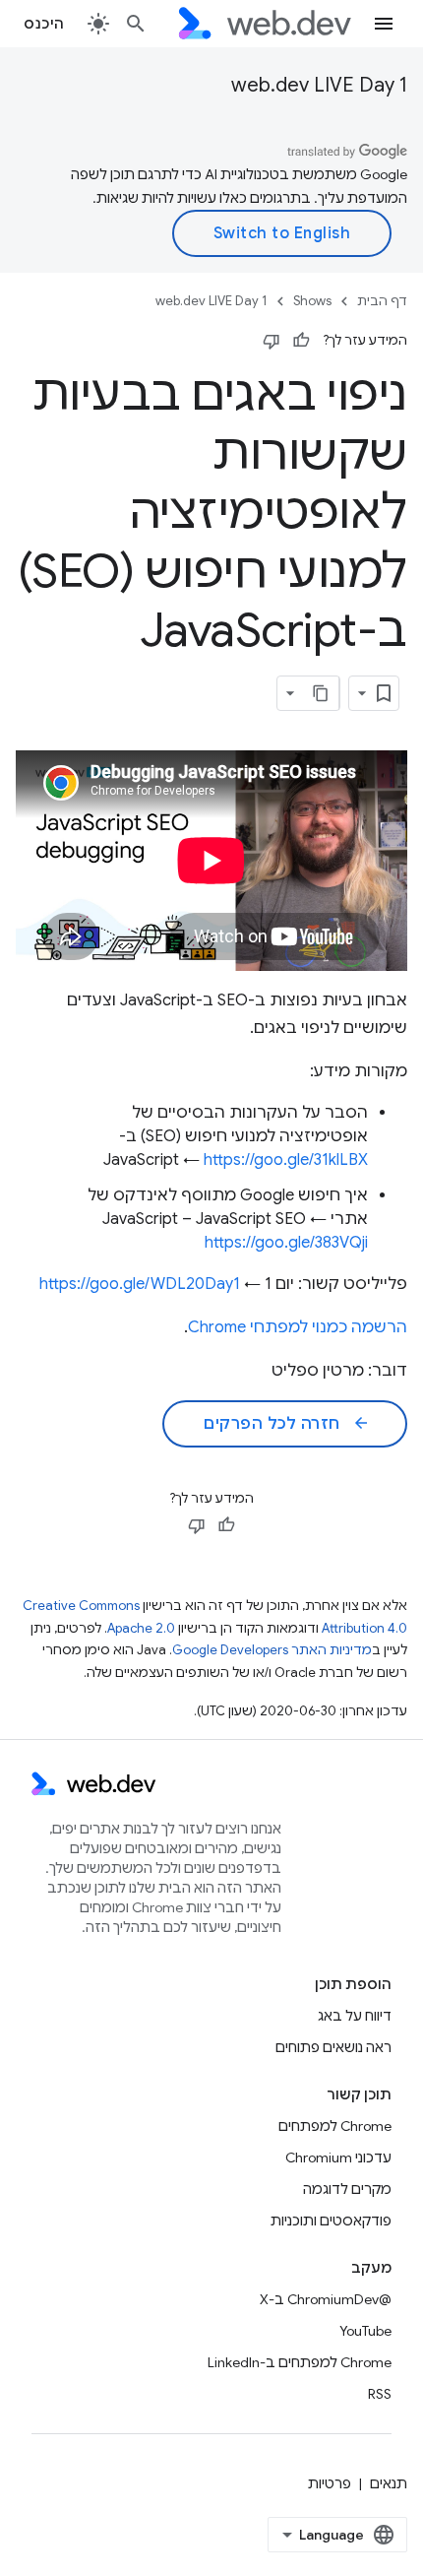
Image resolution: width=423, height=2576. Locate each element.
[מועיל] (301, 341)
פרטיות (330, 2483)
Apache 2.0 (141, 1628)
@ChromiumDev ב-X (326, 2299)
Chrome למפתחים (335, 2126)
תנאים (389, 2483)
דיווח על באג (355, 2016)
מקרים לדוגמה (347, 2189)
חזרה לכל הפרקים (287, 1424)
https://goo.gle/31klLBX (286, 1160)
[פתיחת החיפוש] (136, 24)
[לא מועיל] (272, 341)
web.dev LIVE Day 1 (319, 85)
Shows (312, 301)
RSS (380, 2394)
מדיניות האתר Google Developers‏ (272, 1650)
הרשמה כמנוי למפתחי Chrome (298, 1327)
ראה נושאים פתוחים (333, 2047)
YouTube (365, 2331)
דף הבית (382, 301)
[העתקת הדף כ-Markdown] (322, 693)
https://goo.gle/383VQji (286, 1243)
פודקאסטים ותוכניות (331, 2221)
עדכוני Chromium (338, 2157)
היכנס (44, 24)
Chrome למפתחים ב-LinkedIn (300, 2362)
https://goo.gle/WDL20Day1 (140, 1284)
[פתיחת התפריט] (384, 24)
